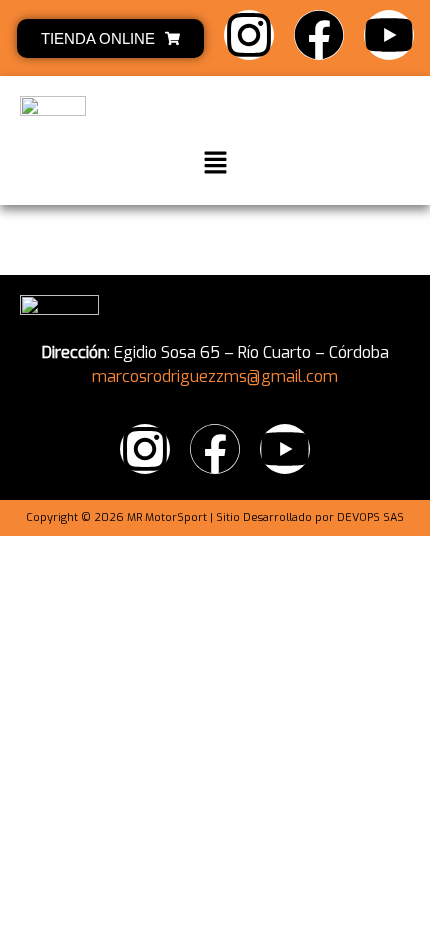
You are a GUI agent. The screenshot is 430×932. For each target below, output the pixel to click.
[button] (215, 163)
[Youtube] (389, 35)
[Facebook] (319, 35)
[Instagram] (249, 35)
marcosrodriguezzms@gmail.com (215, 376)
